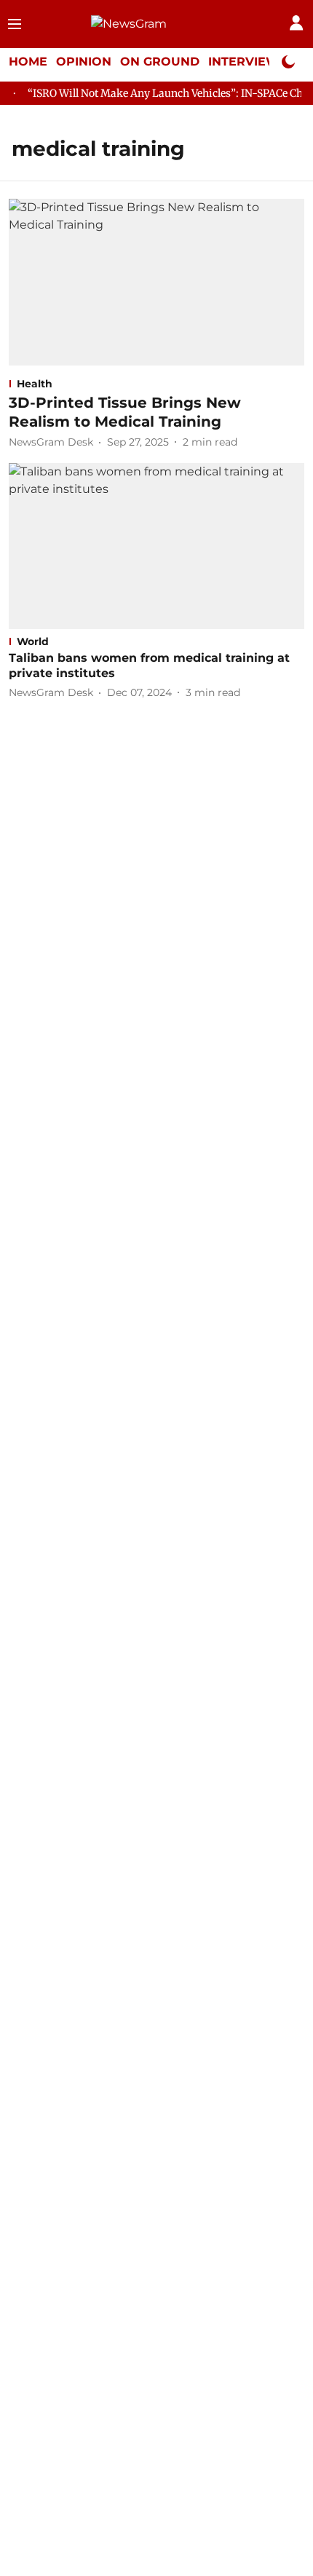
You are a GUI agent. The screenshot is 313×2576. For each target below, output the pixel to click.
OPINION (84, 62)
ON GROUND (160, 62)
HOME (28, 62)
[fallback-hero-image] (156, 282)
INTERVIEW (244, 62)
